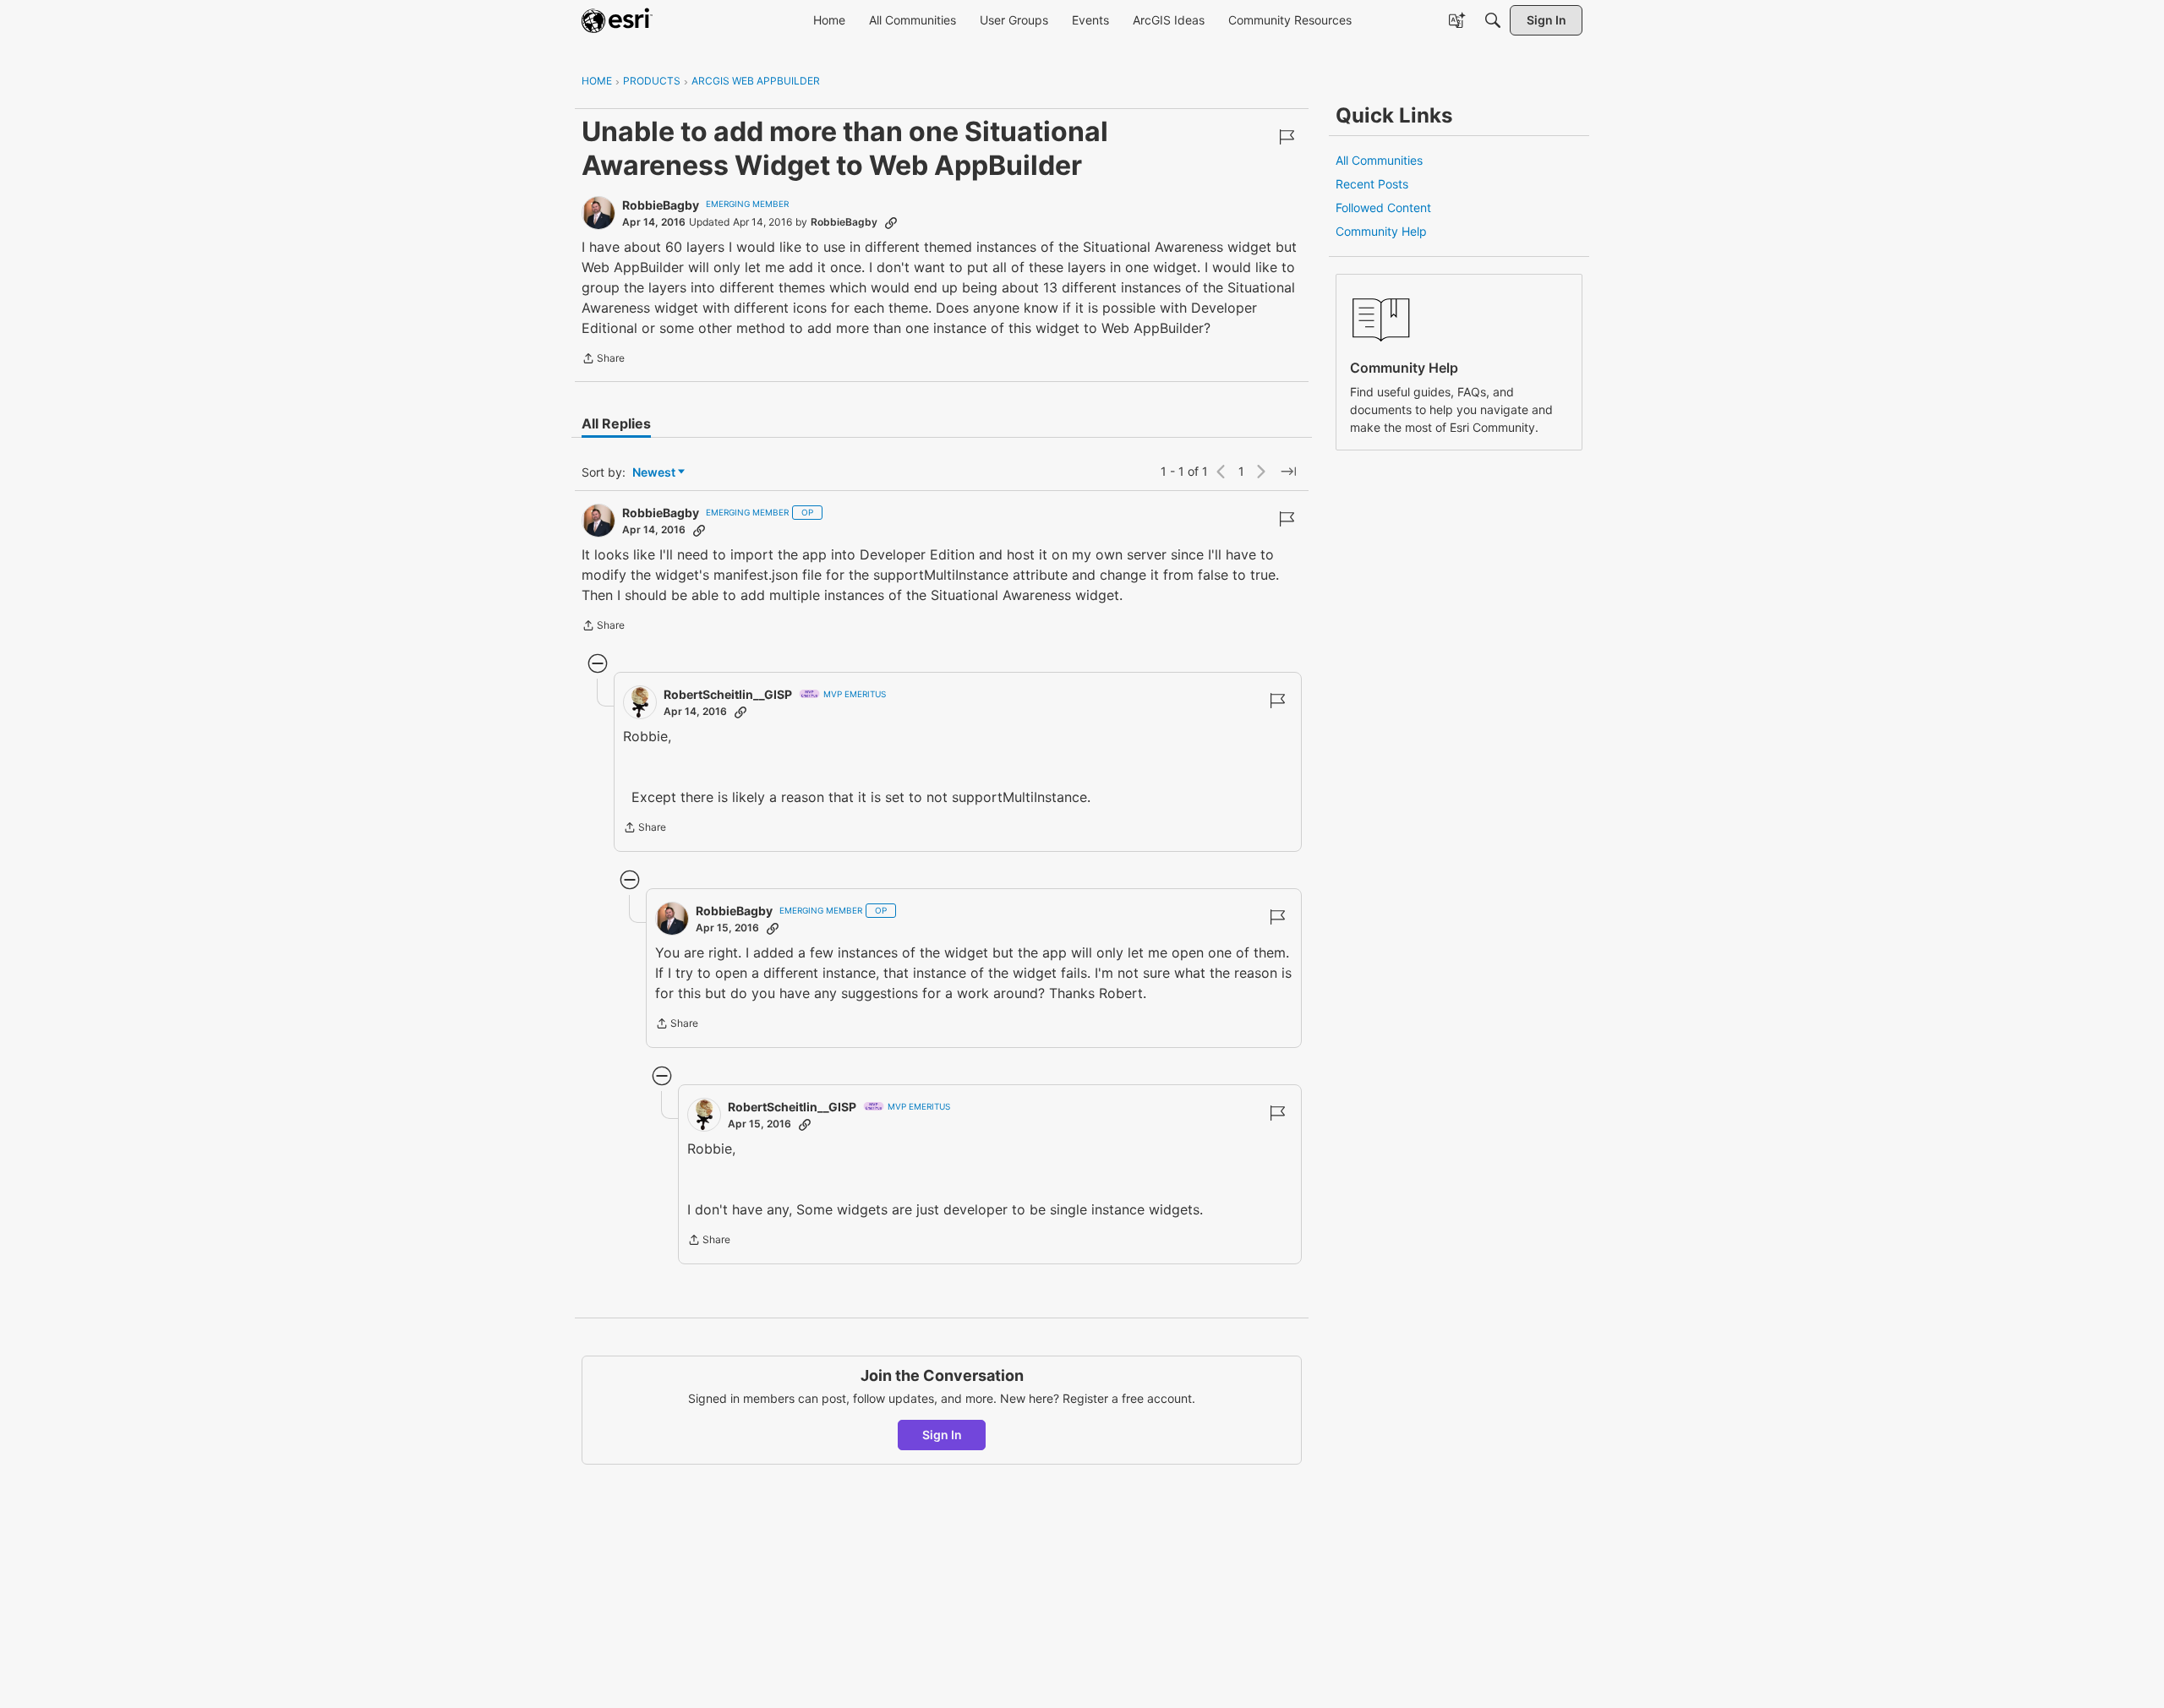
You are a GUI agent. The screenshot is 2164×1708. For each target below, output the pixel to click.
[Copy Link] (891, 222)
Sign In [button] (942, 1435)
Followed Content (1383, 207)
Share (603, 360)
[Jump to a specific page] (1288, 472)
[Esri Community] (617, 20)
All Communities (1379, 160)
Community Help (1381, 231)
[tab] (616, 423)
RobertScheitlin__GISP (728, 694)
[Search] (1493, 20)
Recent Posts (1372, 184)
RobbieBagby (661, 205)
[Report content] (1287, 137)
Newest (654, 473)
